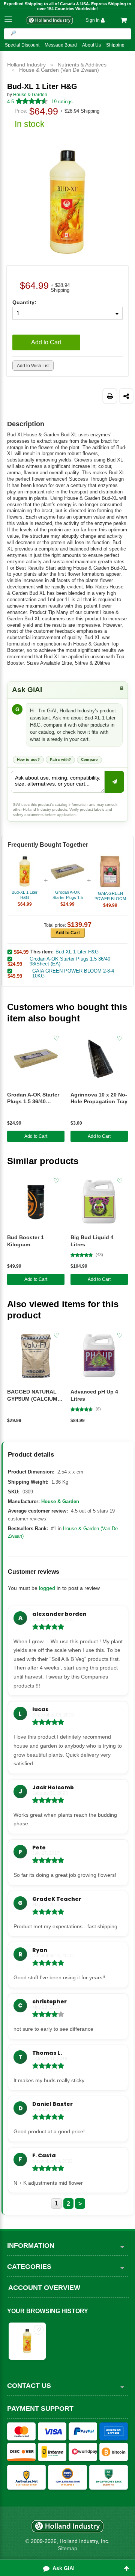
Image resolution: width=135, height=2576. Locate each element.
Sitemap (67, 2548)
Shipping (115, 45)
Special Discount (22, 45)
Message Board (61, 45)
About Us (91, 45)
